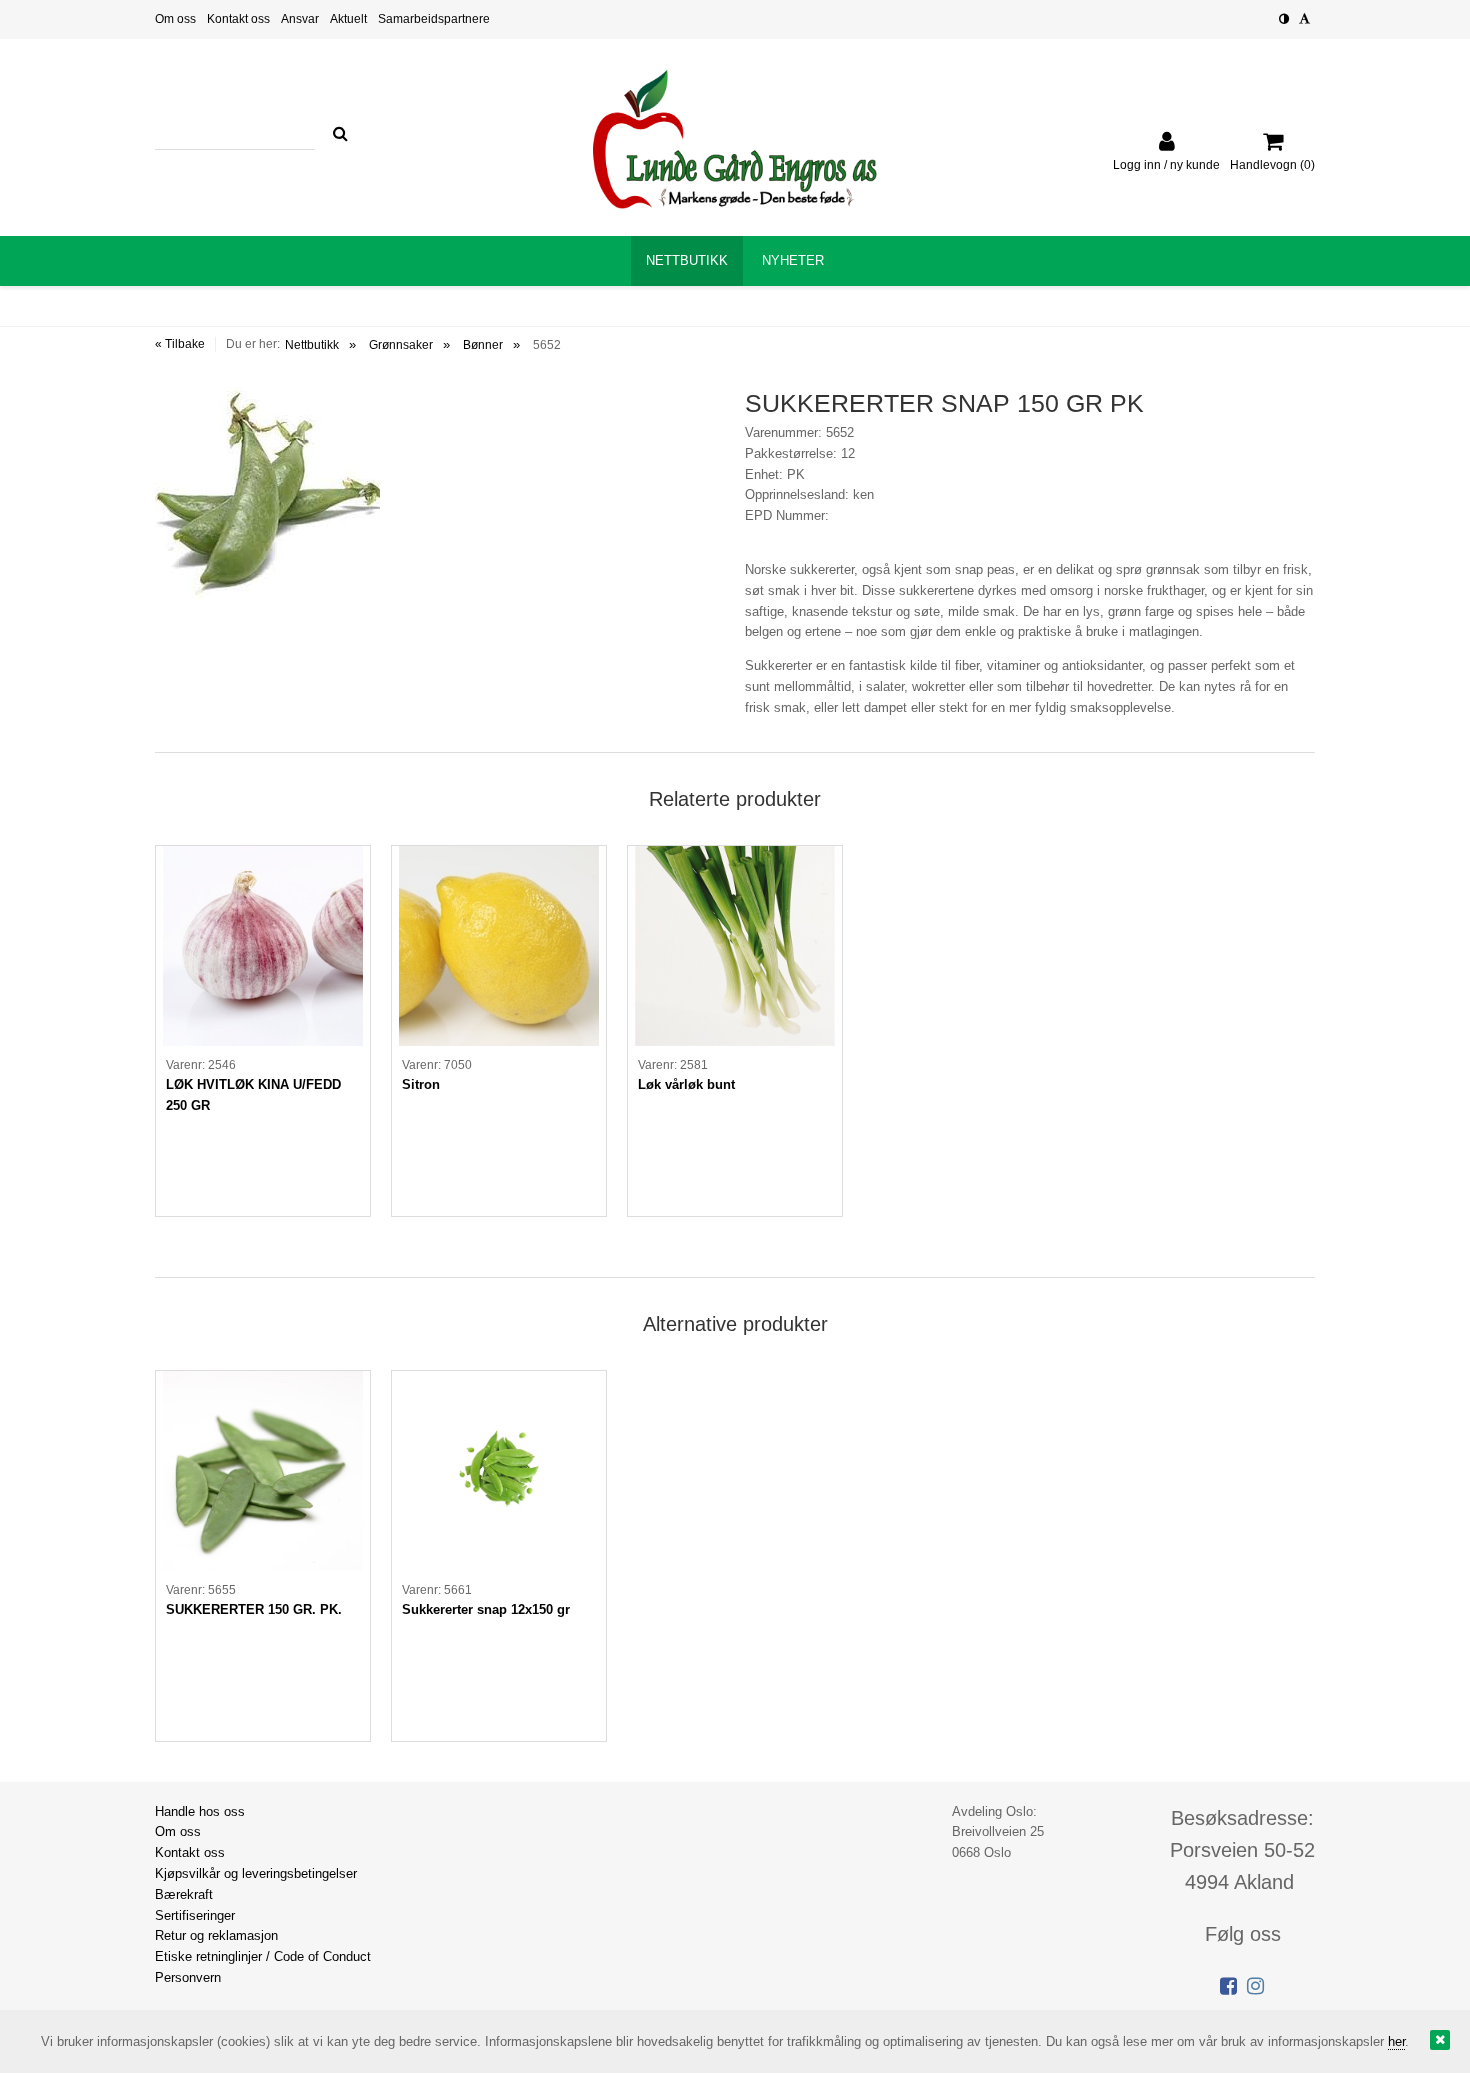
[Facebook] (1228, 1986)
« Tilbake (180, 344)
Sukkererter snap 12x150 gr (486, 1609)
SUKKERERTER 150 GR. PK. (254, 1609)
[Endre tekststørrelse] (1304, 19)
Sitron (421, 1084)
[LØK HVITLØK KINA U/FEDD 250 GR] (263, 946)
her (1396, 2041)
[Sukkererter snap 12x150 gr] (499, 1471)
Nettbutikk (312, 345)
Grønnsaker (401, 345)
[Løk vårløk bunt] (735, 946)
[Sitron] (499, 946)
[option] (263, 1031)
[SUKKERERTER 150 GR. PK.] (263, 1471)
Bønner (483, 345)
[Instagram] (1255, 1986)
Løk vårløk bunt (686, 1084)
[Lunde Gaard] (735, 139)
